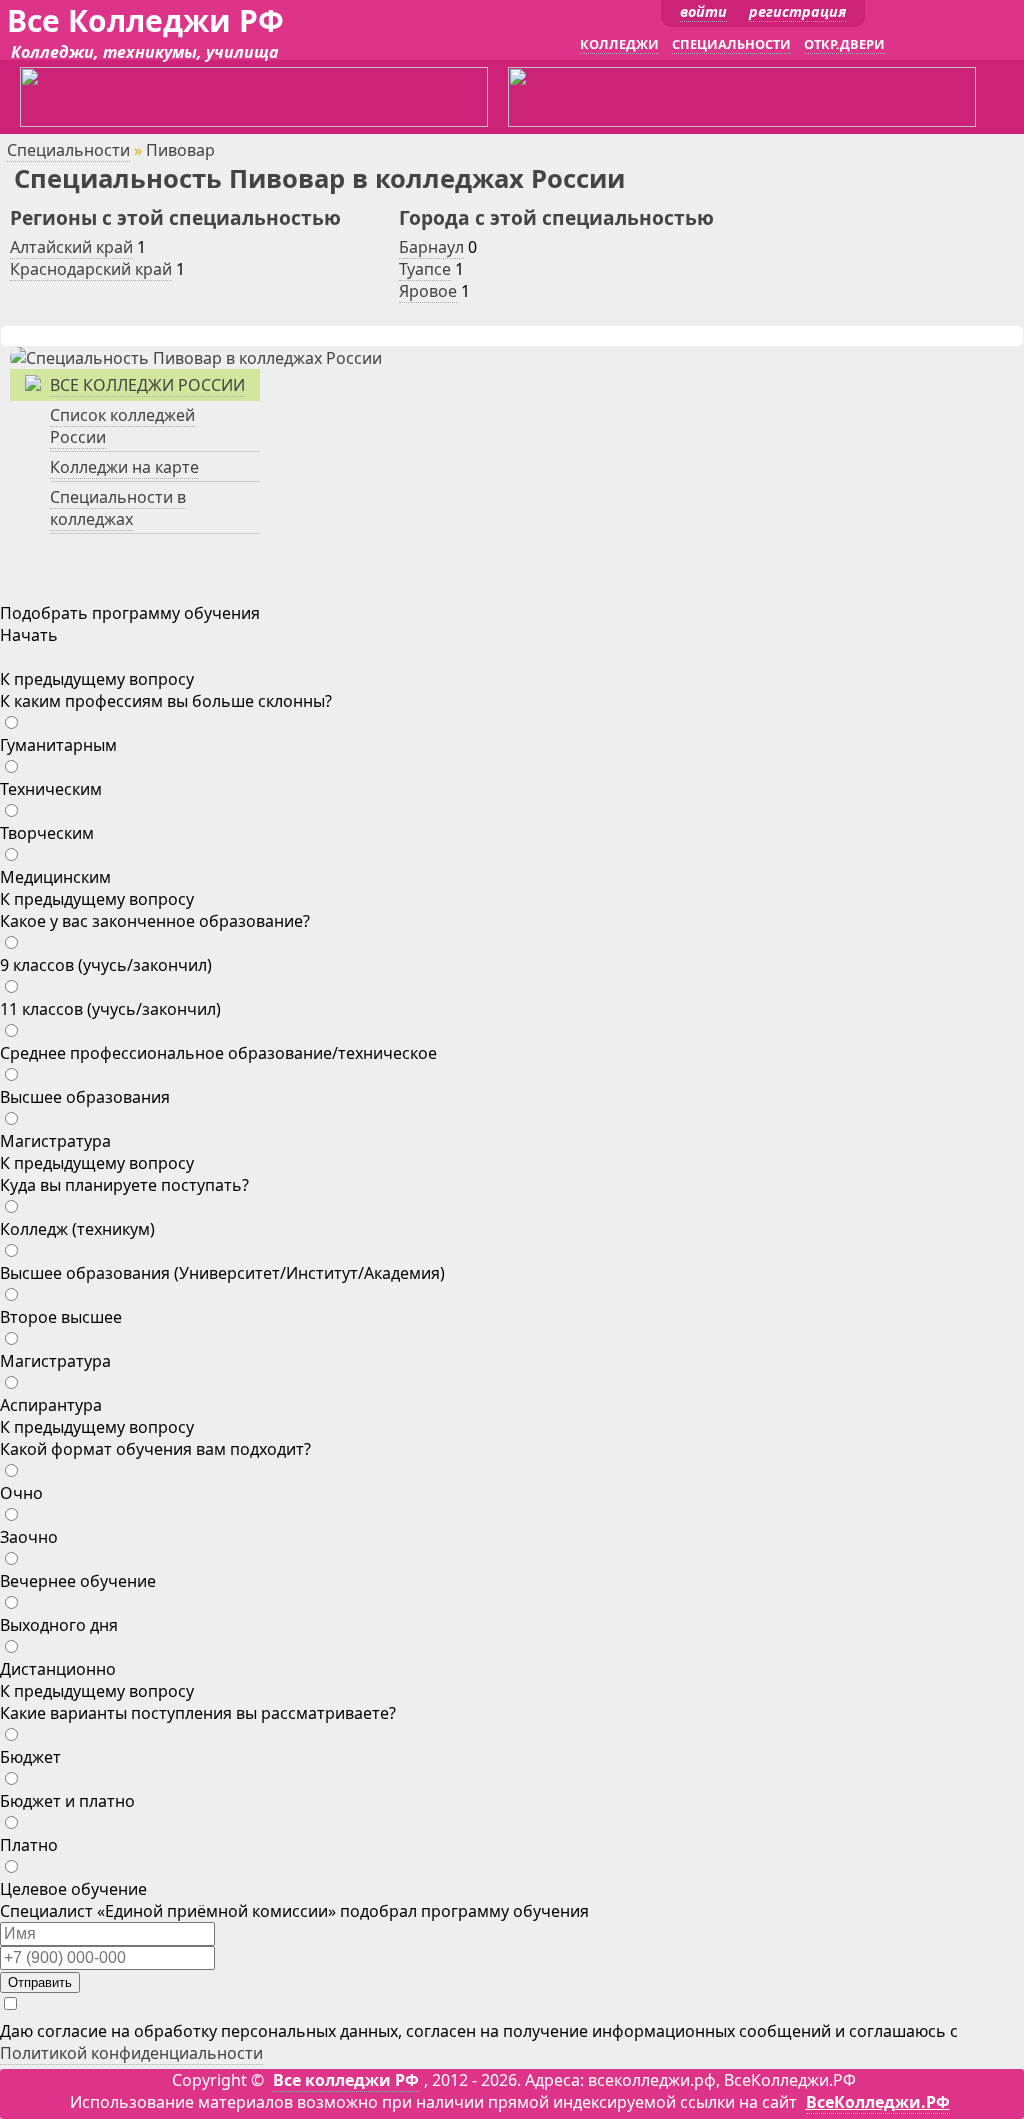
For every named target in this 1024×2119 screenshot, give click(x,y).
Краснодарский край (91, 269)
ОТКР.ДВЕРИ (844, 44)
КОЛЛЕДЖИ (619, 44)
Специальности (68, 150)
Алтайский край (71, 247)
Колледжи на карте (124, 467)
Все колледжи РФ (346, 2080)
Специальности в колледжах (118, 508)
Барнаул (431, 247)
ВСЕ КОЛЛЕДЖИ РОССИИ (147, 385)
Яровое (428, 291)
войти (703, 11)
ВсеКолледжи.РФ (878, 2102)
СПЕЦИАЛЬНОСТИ (731, 44)
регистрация (797, 11)
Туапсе (425, 269)
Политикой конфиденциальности (131, 2053)
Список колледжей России (122, 426)
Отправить (40, 1982)
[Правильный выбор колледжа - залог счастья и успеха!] (196, 358)
